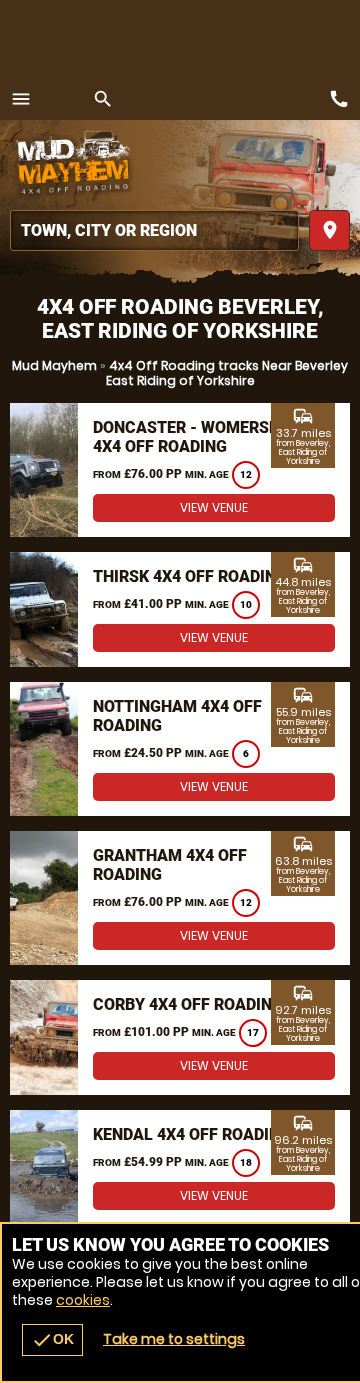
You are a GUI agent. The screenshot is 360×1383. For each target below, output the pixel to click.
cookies (83, 1300)
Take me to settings (174, 1339)
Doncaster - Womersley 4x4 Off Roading (195, 437)
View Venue (214, 507)
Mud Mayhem (54, 365)
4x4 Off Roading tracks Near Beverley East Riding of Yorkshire (227, 373)
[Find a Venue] (154, 230)
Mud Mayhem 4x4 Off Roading (75, 165)
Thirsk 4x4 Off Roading (190, 576)
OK (52, 1340)
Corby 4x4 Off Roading (188, 1004)
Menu (21, 99)
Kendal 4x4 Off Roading (192, 1134)
